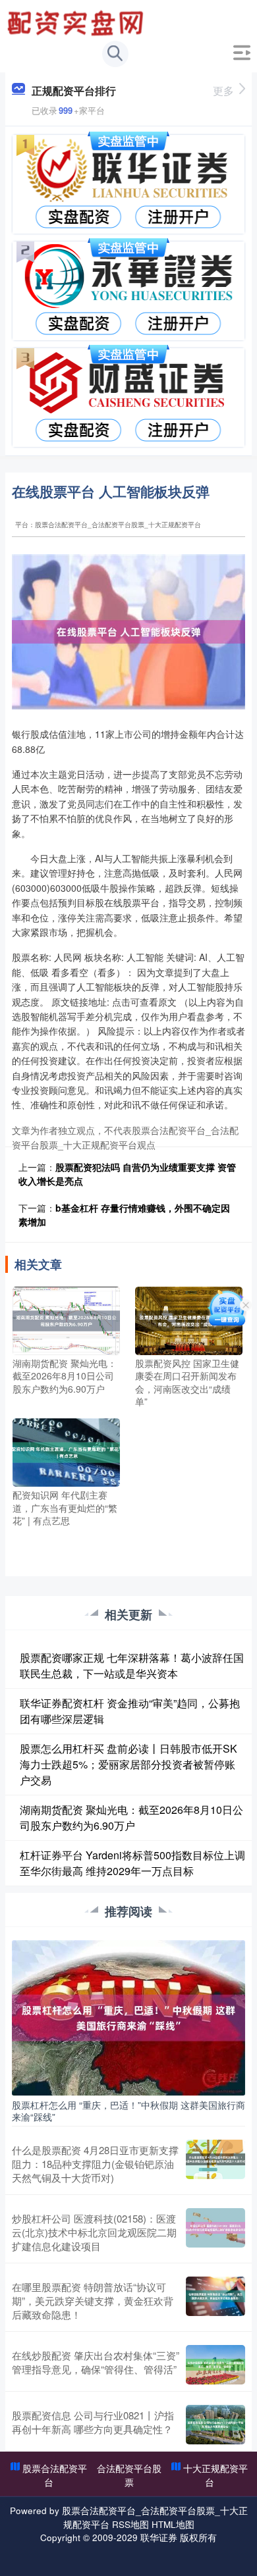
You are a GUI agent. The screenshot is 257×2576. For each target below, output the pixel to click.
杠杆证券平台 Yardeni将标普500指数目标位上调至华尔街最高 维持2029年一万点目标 (132, 1863)
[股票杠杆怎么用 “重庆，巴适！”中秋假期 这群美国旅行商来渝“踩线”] (128, 2017)
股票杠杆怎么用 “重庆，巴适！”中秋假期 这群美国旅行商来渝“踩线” (128, 2111)
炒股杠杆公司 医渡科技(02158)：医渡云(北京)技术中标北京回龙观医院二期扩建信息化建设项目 (94, 2232)
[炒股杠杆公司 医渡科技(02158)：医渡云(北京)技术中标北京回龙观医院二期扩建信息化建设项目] (215, 2232)
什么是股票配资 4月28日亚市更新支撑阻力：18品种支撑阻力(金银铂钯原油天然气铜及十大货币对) (95, 2164)
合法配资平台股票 (129, 2475)
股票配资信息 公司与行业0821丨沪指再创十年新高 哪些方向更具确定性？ (93, 2422)
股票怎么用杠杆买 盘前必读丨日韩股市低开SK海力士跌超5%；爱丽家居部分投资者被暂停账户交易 (128, 1764)
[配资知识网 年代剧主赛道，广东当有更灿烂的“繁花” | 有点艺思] (66, 1451)
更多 (223, 90)
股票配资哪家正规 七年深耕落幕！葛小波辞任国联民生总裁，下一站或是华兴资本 (132, 1665)
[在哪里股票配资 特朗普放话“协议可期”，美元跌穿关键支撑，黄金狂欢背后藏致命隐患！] (215, 2301)
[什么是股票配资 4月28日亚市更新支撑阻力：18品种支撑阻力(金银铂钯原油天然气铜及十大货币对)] (215, 2164)
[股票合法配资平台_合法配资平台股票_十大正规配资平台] (77, 22)
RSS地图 (130, 2524)
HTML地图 (173, 2524)
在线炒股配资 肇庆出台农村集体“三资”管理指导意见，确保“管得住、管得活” (96, 2362)
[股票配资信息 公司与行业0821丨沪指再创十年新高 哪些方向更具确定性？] (215, 2425)
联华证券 (159, 2537)
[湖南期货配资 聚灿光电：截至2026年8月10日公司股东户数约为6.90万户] (66, 1319)
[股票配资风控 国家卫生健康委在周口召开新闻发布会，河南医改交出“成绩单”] (189, 1319)
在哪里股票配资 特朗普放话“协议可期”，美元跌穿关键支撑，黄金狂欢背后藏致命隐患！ (93, 2301)
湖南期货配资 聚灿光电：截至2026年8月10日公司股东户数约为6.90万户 (131, 1817)
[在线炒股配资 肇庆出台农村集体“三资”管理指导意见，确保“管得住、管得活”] (215, 2365)
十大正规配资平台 (215, 2475)
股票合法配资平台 (55, 2475)
